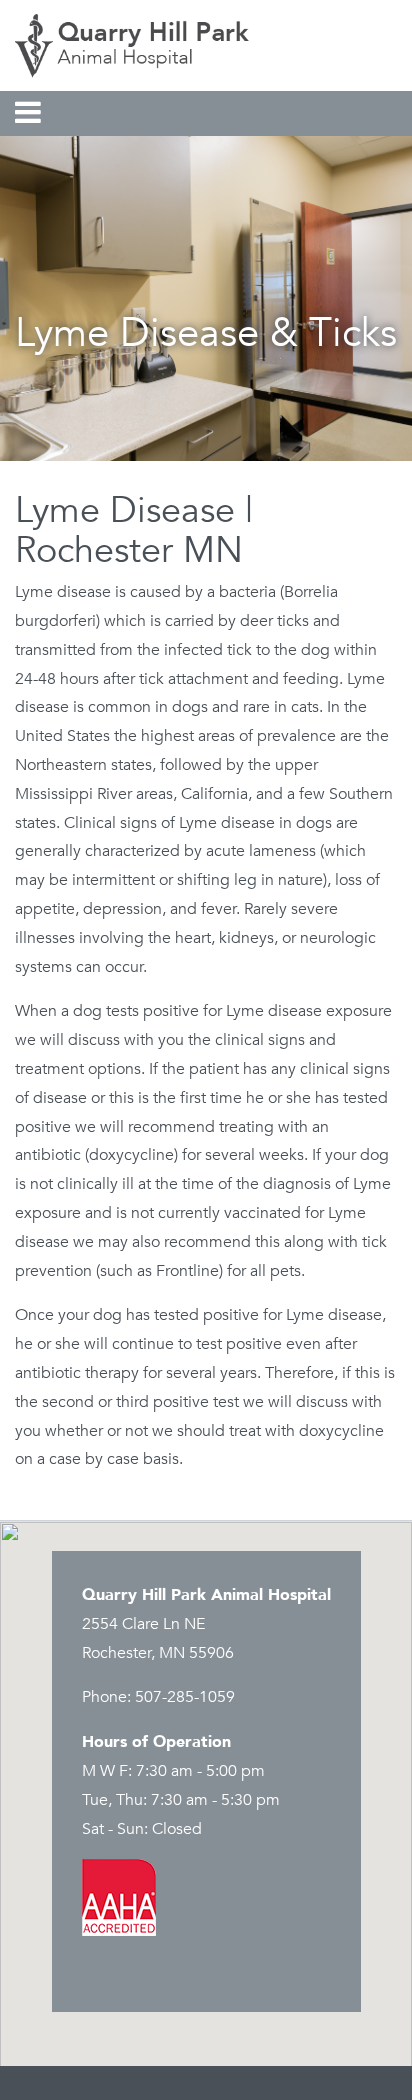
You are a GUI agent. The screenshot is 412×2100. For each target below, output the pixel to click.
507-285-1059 (185, 1697)
